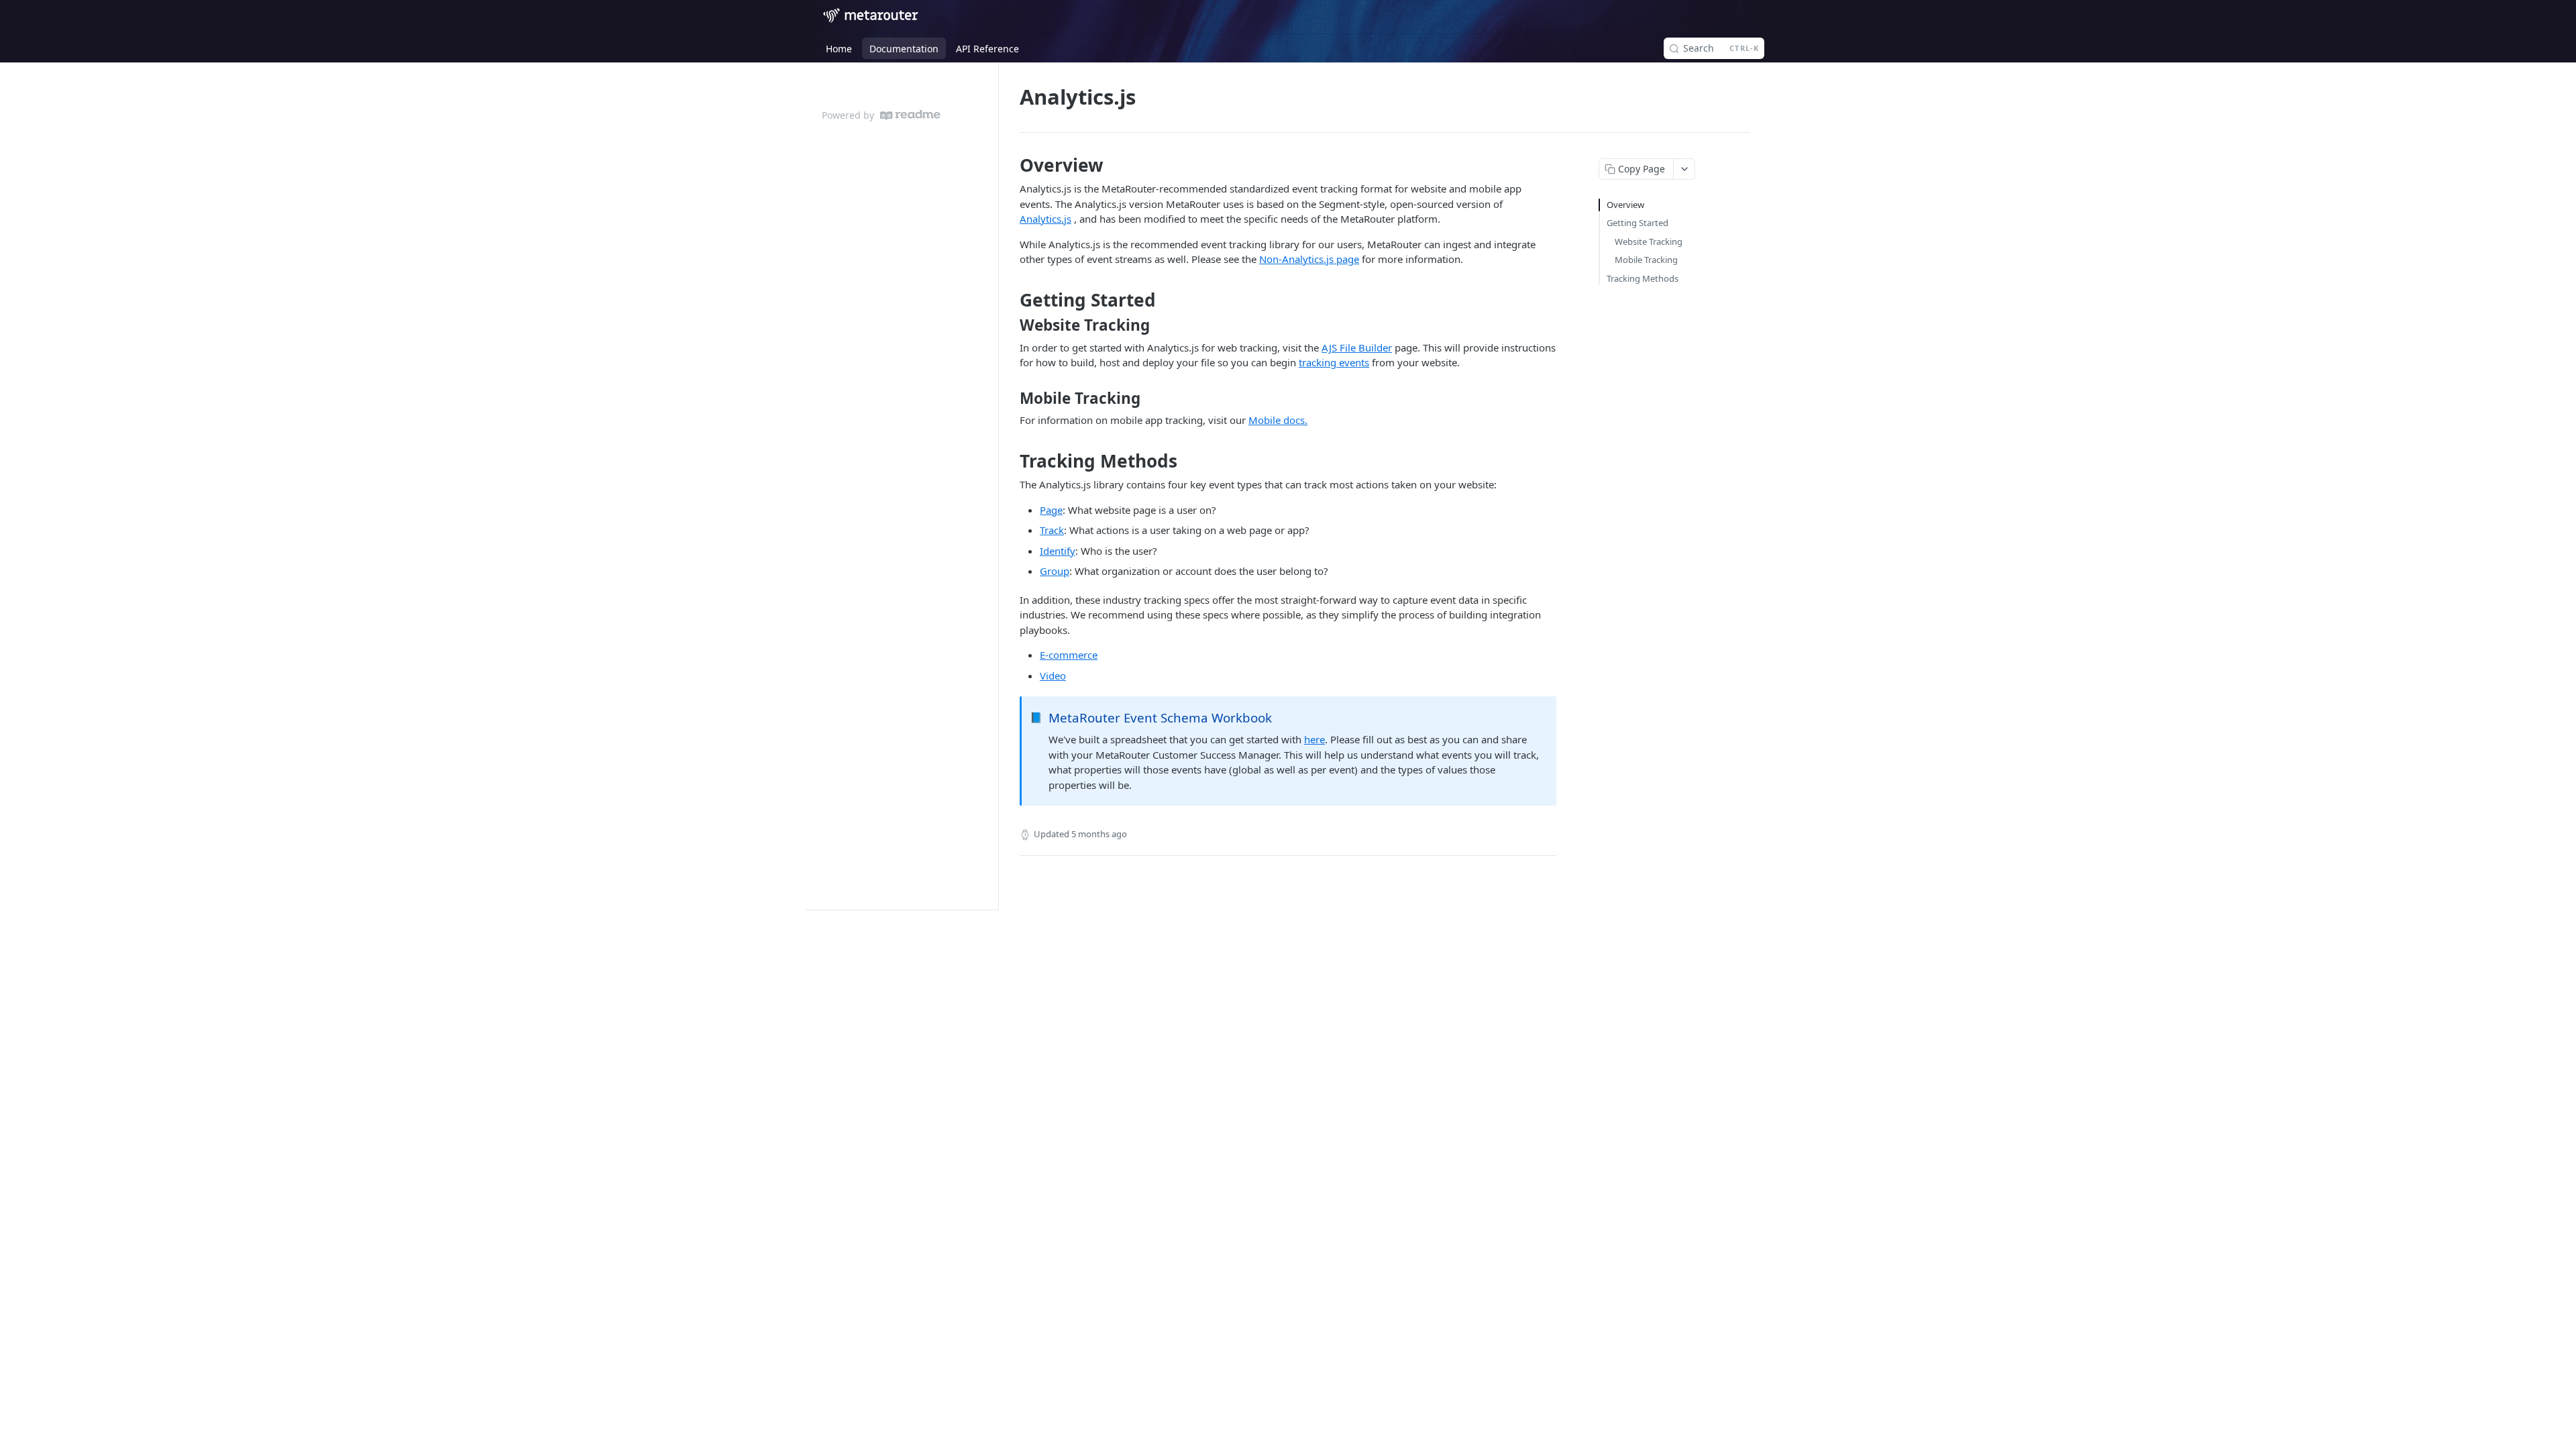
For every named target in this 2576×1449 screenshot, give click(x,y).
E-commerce (1069, 655)
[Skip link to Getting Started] (1011, 300)
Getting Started (1638, 223)
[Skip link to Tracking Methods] (1011, 461)
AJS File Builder (1357, 347)
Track (1052, 530)
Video (1053, 676)
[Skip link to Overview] (1011, 165)
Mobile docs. (1278, 420)
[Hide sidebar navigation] (996, 486)
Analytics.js (1045, 219)
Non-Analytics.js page (1309, 259)
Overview (1625, 205)
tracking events (1334, 362)
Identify (1058, 551)
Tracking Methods (1643, 278)
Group (1055, 571)
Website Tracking (1649, 241)
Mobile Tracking (1646, 260)
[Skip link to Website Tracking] (1011, 325)
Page (1051, 510)
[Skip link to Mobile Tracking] (1011, 398)
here (1314, 739)
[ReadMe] (910, 115)
